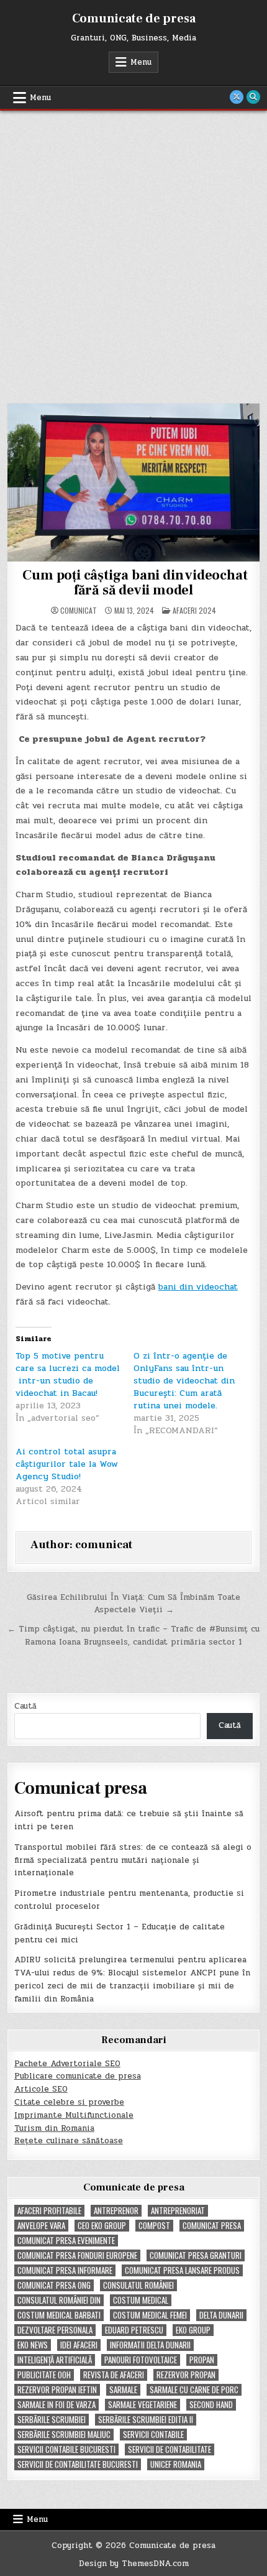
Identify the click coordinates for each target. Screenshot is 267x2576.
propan (202, 2360)
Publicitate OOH (44, 2375)
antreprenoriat (178, 2211)
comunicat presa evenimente (66, 2241)
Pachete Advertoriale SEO (67, 2064)
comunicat (79, 611)
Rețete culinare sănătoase (69, 2141)
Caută (25, 1706)
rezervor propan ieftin (57, 2390)
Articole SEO (41, 2089)
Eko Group (193, 2330)
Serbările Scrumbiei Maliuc (64, 2435)
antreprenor (116, 2211)
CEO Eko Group (102, 2226)
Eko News (33, 2345)
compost (154, 2226)
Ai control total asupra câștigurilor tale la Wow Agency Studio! (67, 1464)
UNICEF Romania (176, 2464)
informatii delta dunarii (150, 2345)
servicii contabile (153, 2435)
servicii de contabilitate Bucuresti (78, 2464)
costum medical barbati (59, 2315)
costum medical (141, 2300)
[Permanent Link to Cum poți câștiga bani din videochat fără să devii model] (134, 482)
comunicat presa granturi (196, 2255)
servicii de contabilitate (170, 2449)
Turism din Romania (54, 2128)
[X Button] (237, 97)
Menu (141, 62)
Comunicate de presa (134, 19)
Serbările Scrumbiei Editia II (146, 2420)
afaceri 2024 (194, 610)
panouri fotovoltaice (141, 2360)
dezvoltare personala (55, 2330)
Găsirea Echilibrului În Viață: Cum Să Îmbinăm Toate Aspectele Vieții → (133, 1604)
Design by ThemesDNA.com (134, 2564)
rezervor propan (186, 2375)
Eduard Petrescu (134, 2330)
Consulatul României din (59, 2300)
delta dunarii (221, 2315)
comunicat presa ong (54, 2285)
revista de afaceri (114, 2375)
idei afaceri (79, 2345)
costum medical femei (150, 2315)
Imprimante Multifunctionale (74, 2115)
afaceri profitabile (49, 2211)
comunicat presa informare (65, 2270)
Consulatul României (138, 2285)
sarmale (123, 2390)
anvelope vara (41, 2226)
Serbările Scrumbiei (52, 2420)
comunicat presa (212, 2226)
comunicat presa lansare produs (182, 2270)
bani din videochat (198, 1287)
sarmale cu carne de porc (194, 2390)
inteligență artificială (55, 2360)
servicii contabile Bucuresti (66, 2449)
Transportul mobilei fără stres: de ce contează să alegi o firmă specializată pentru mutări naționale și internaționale (133, 1860)
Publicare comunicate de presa (78, 2076)
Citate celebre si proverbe (69, 2102)
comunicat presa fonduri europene (77, 2255)
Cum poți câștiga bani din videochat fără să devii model (134, 583)
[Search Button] (253, 97)
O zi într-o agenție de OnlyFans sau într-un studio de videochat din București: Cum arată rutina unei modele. (184, 1381)
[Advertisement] (133, 251)
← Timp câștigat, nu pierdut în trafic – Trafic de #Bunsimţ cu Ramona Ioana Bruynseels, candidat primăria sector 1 (133, 1636)
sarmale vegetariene (143, 2405)
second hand (211, 2405)
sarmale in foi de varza (57, 2405)
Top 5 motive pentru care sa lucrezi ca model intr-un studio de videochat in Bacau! (68, 1374)
